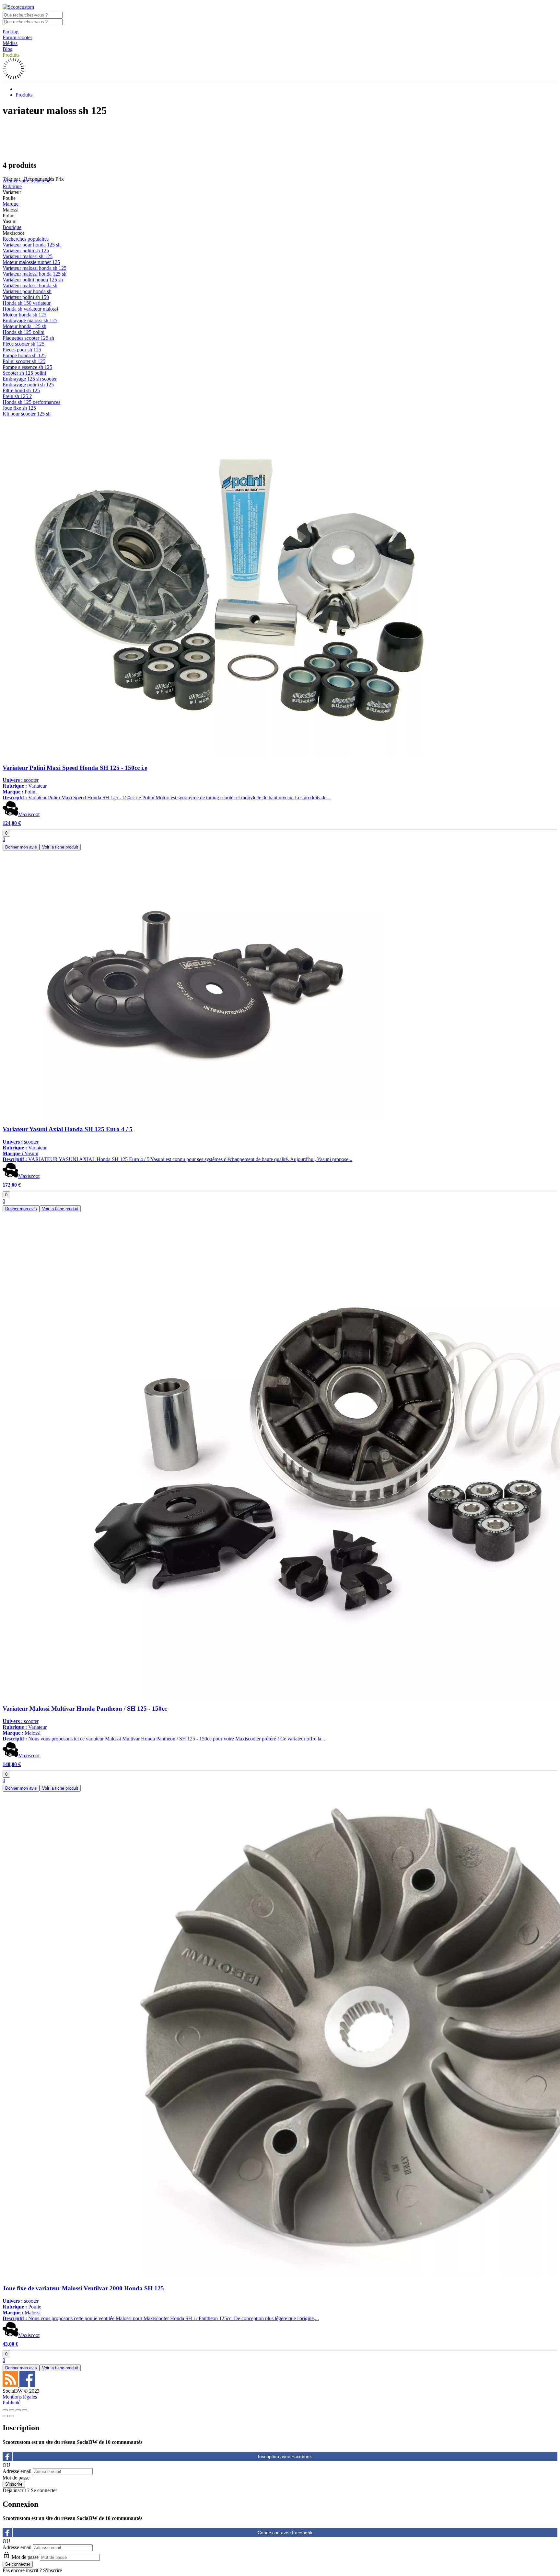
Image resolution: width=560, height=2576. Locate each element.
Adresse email (17, 2471)
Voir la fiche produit (60, 847)
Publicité (12, 2403)
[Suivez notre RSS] (11, 2385)
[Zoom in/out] (25, 2410)
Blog (8, 49)
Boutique (12, 227)
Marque (11, 204)
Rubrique (12, 186)
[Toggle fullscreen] (18, 2410)
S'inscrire (52, 2570)
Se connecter (44, 2490)
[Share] (12, 2410)
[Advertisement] (280, 138)
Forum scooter (17, 37)
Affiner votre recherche (26, 181)
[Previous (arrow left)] (5, 2416)
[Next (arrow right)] (12, 2416)
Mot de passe (16, 2478)
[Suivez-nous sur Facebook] (27, 2385)
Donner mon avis (21, 847)
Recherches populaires (26, 239)
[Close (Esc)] (5, 2410)
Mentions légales (20, 2397)
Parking (11, 32)
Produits (11, 55)
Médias (10, 43)
